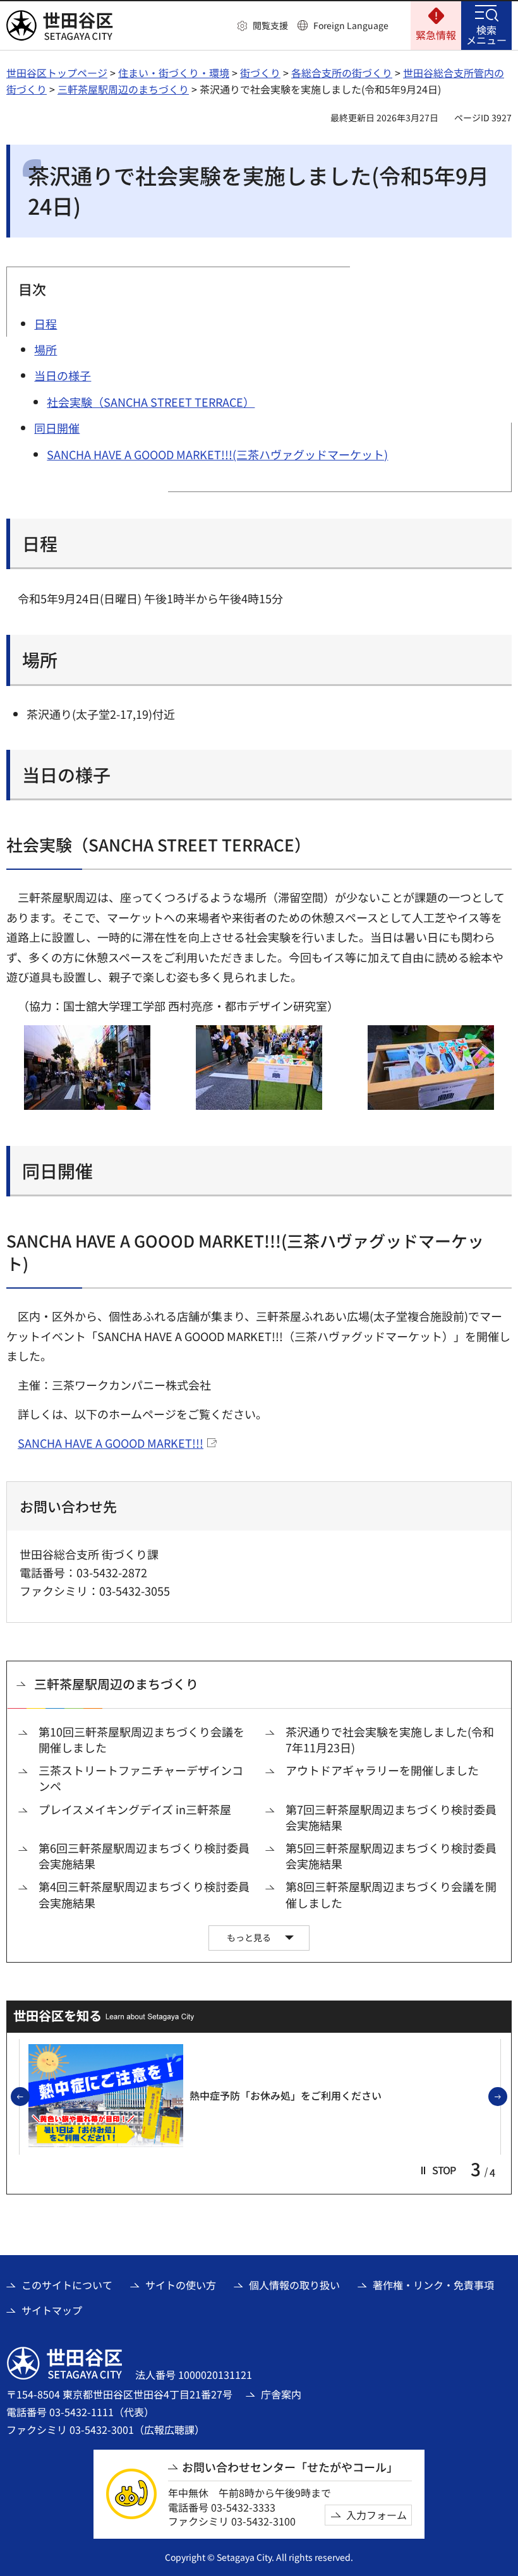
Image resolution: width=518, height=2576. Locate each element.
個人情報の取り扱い (294, 2285)
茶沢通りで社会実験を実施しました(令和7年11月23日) (390, 1740)
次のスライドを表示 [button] (507, 2097)
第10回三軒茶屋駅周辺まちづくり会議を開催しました (142, 1740)
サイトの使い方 (181, 2285)
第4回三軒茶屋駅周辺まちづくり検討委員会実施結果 (144, 1894)
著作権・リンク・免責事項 (433, 2285)
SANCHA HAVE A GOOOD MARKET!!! (111, 1443)
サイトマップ (52, 2310)
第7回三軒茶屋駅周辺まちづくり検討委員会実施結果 (391, 1817)
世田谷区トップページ (57, 73)
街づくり (260, 73)
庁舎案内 (281, 2394)
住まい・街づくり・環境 (174, 73)
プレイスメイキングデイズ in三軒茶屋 (135, 1809)
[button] (263, 26)
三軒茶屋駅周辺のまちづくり (123, 89)
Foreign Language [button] (351, 25)
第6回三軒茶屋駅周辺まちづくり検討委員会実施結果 (144, 1856)
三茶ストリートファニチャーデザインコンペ (141, 1778)
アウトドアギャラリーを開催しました (382, 1770)
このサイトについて (67, 2285)
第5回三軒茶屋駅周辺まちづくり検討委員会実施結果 (391, 1856)
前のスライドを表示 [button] (29, 2097)
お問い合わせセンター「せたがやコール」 (290, 2467)
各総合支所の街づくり (342, 73)
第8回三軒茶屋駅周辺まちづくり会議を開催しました (391, 1894)
